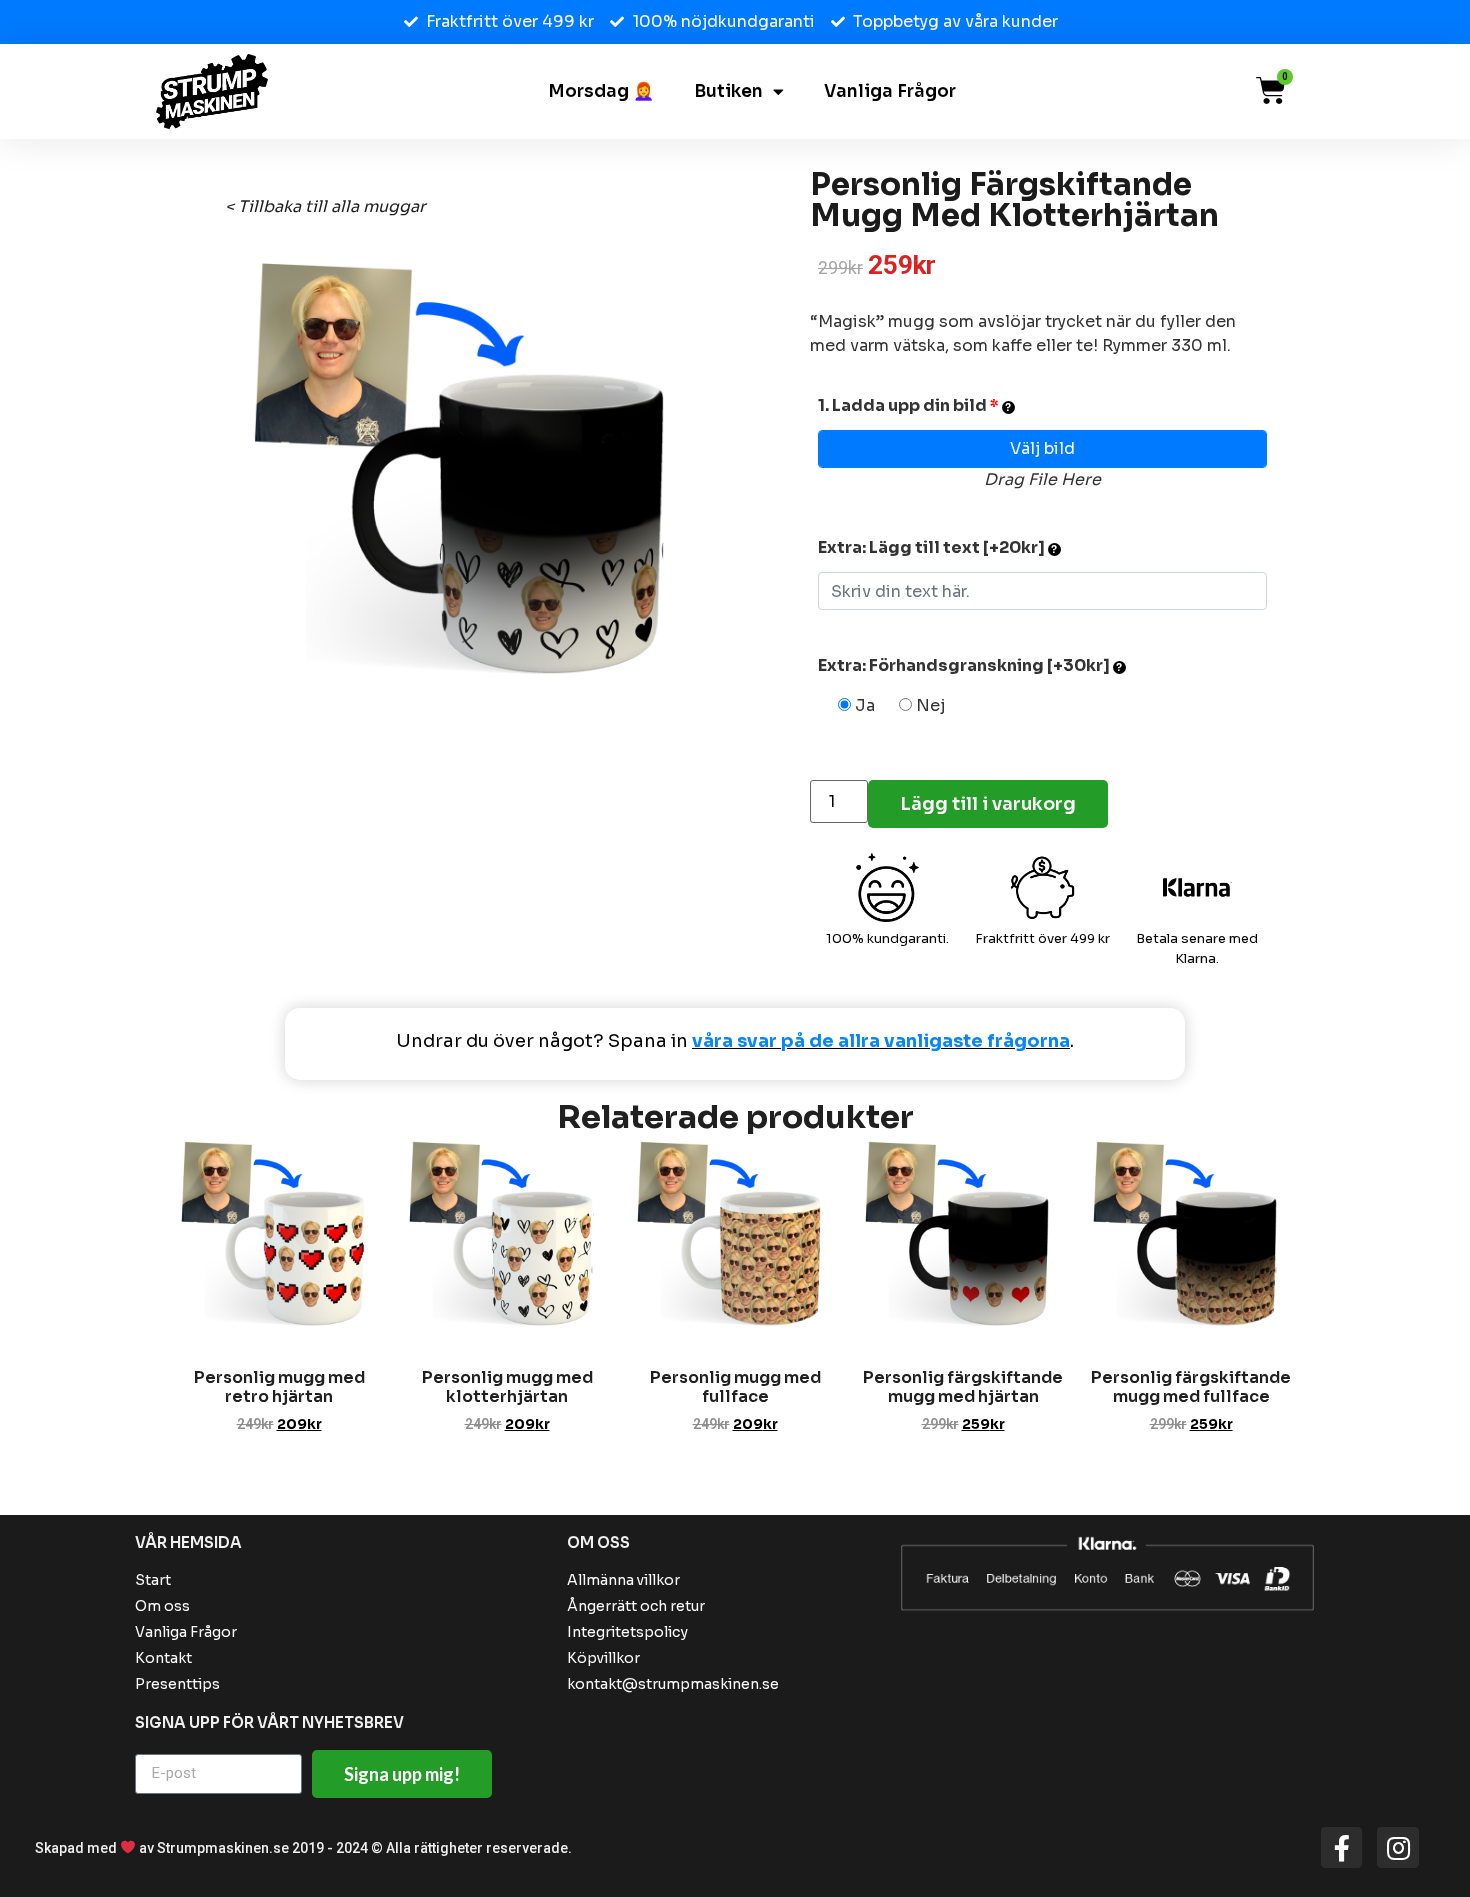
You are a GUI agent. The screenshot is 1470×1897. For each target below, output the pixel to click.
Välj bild (1042, 448)
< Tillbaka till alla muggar (325, 206)
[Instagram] (1398, 1848)
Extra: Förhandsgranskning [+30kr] (965, 665)
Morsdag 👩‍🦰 (601, 92)
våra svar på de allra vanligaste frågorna (881, 1041)
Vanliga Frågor (890, 92)
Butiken (728, 92)
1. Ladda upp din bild (908, 405)
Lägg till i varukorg (988, 804)
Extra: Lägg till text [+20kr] (933, 547)
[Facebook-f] (1342, 1848)
